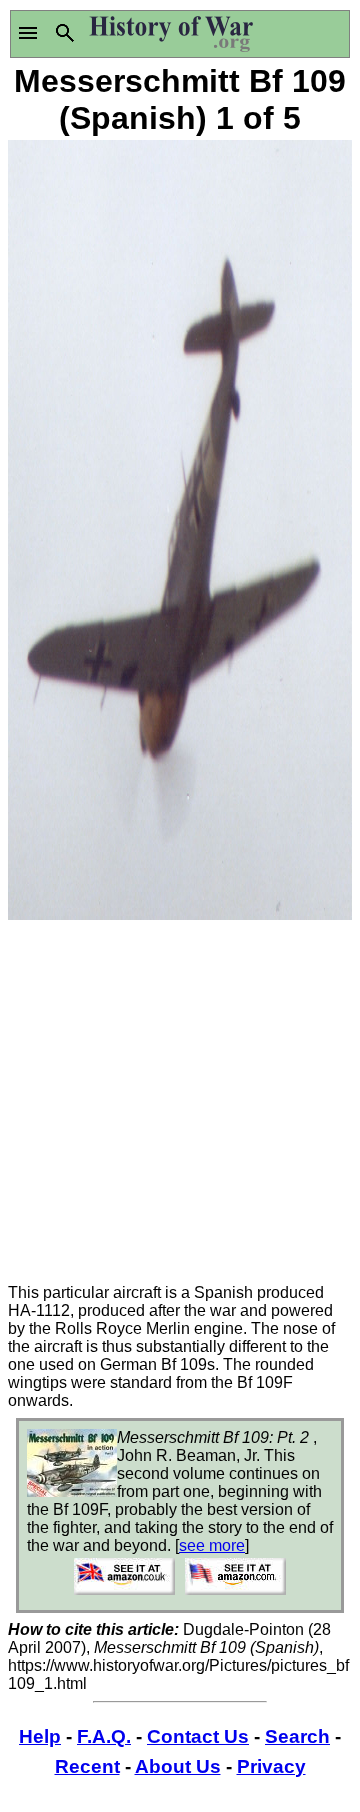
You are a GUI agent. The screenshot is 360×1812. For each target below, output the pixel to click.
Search (297, 1736)
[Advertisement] (180, 1104)
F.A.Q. (104, 1736)
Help (40, 1736)
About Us (178, 1766)
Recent (87, 1766)
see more (212, 1545)
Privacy (271, 1766)
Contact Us (198, 1736)
